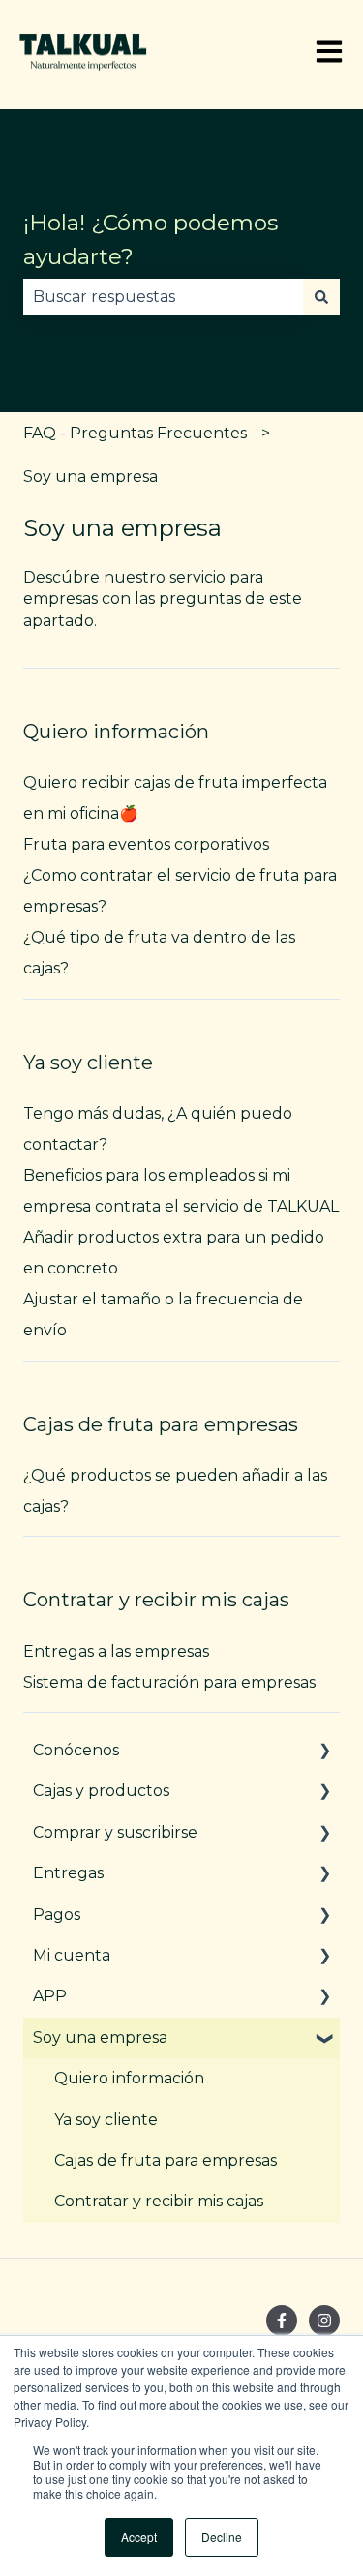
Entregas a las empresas (116, 1651)
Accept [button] (139, 2537)
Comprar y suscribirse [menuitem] (115, 1832)
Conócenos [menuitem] (76, 1750)
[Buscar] (321, 297)
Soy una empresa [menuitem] (100, 2037)
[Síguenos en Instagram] (324, 2321)
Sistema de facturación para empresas (169, 1682)
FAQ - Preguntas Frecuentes (135, 433)
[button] (324, 1752)
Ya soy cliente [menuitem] (106, 2120)
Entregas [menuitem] (68, 1873)
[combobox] (163, 297)
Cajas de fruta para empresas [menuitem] (166, 2160)
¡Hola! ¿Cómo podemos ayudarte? (151, 240)
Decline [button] (222, 2537)
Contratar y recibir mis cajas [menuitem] (159, 2201)
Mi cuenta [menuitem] (72, 1955)
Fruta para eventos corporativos (146, 844)
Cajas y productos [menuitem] (101, 1791)
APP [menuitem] (50, 1996)
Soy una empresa (91, 477)
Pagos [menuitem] (57, 1915)
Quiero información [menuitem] (129, 2078)
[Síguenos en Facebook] (282, 2321)
